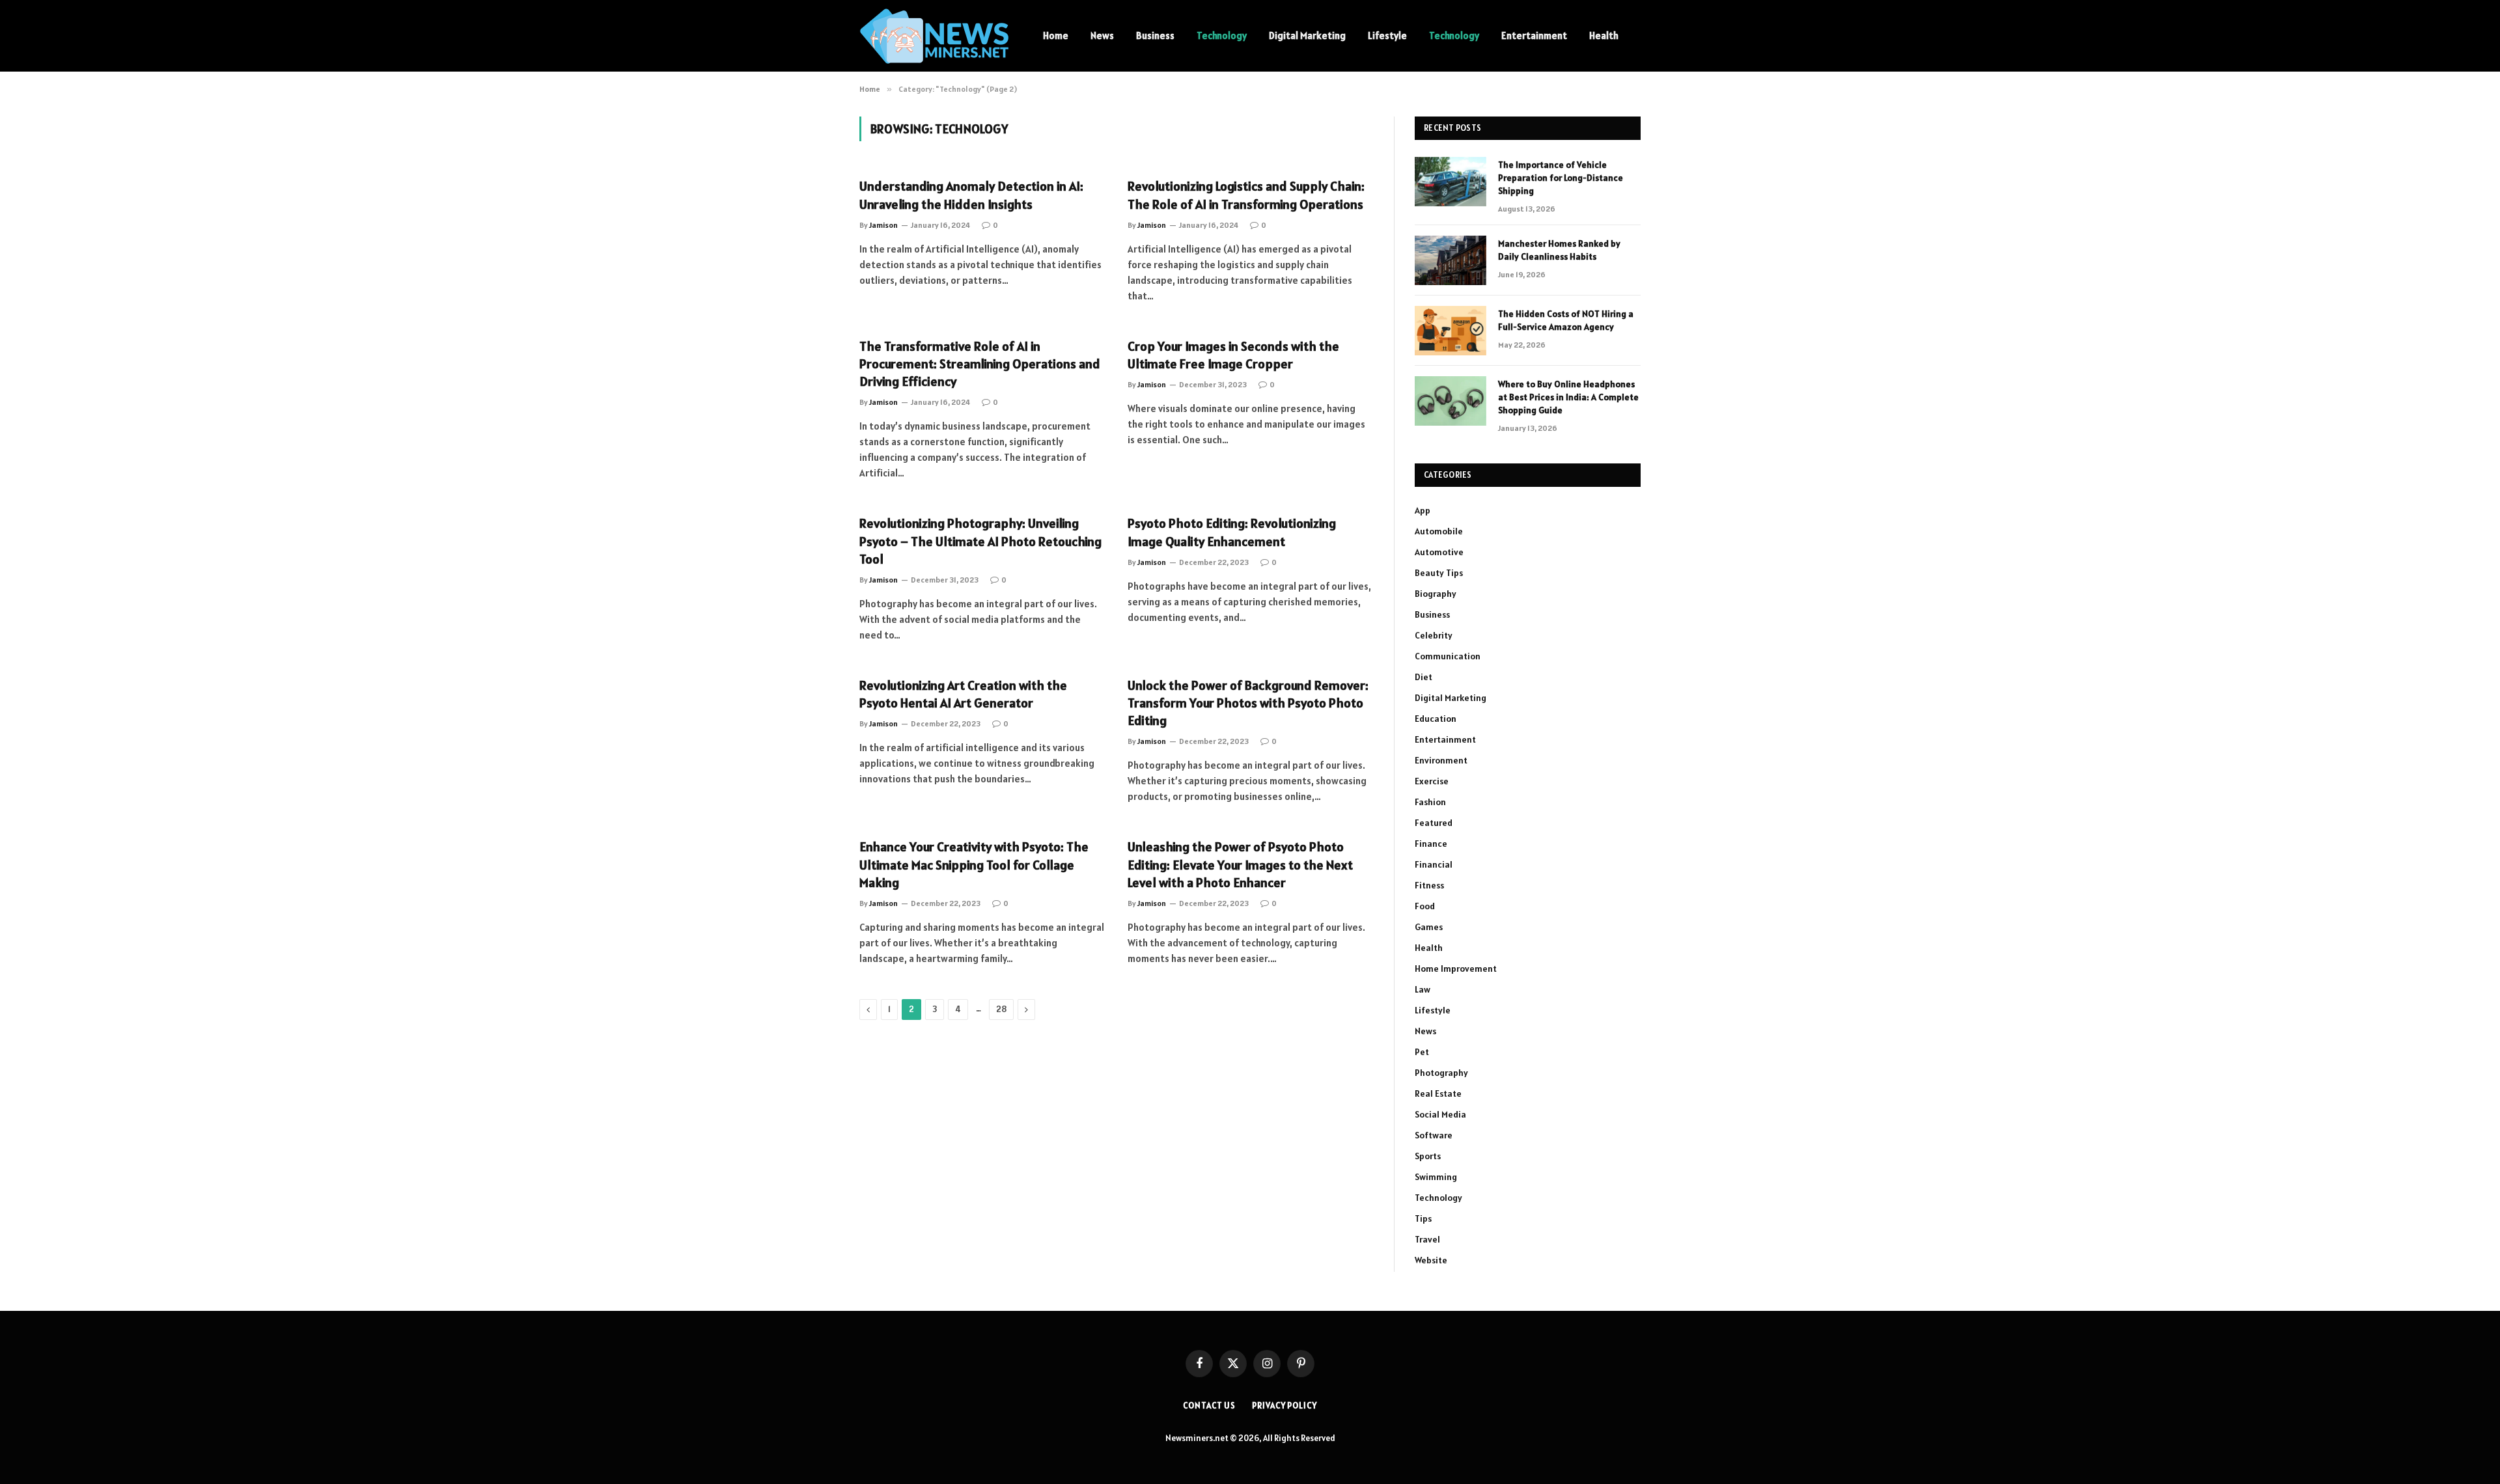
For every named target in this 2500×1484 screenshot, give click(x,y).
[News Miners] (934, 36)
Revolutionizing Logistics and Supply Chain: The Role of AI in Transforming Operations (1246, 195)
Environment (1441, 760)
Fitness (1429, 885)
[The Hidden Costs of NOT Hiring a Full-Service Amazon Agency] (1451, 331)
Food (1425, 906)
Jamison (883, 225)
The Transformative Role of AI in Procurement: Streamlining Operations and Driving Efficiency (980, 364)
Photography (1441, 1073)
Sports (1428, 1156)
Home (1056, 35)
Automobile (1439, 531)
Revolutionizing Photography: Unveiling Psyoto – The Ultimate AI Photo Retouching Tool (980, 541)
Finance (1431, 844)
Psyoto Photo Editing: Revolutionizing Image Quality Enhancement (1232, 532)
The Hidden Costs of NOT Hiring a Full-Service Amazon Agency (1566, 320)
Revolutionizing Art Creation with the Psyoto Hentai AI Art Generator (963, 694)
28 (1001, 1009)
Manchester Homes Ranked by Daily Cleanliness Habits (1559, 250)
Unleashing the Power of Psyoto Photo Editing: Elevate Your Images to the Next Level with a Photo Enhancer (1240, 864)
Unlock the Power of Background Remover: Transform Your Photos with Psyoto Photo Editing (1248, 703)
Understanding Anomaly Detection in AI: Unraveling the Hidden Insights (971, 195)
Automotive (1439, 552)
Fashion (1430, 802)
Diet (1424, 677)
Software (1434, 1135)
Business (1155, 35)
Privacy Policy (1285, 1406)
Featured (1434, 823)
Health (1604, 35)
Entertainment (1534, 35)
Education (1436, 719)
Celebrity (1434, 635)
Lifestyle (1387, 35)
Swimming (1436, 1177)
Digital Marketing (1307, 35)
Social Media (1440, 1114)
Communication (1448, 656)
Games (1429, 927)
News (1102, 35)
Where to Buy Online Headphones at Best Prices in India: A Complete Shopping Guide (1568, 397)
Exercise (1432, 781)
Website (1431, 1260)
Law (1423, 989)
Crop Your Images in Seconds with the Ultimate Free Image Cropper (1233, 355)
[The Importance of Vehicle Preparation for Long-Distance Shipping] (1451, 182)
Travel (1427, 1239)
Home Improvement (1456, 969)
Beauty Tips (1439, 573)
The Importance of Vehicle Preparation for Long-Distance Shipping (1561, 178)
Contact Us (1209, 1406)
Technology (1222, 35)
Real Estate (1438, 1093)
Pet (1422, 1052)
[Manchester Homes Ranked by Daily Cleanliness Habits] (1451, 260)
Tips (1423, 1218)
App (1423, 510)
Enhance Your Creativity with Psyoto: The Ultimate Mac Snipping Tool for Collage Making (974, 864)
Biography (1436, 594)
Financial (1434, 864)
